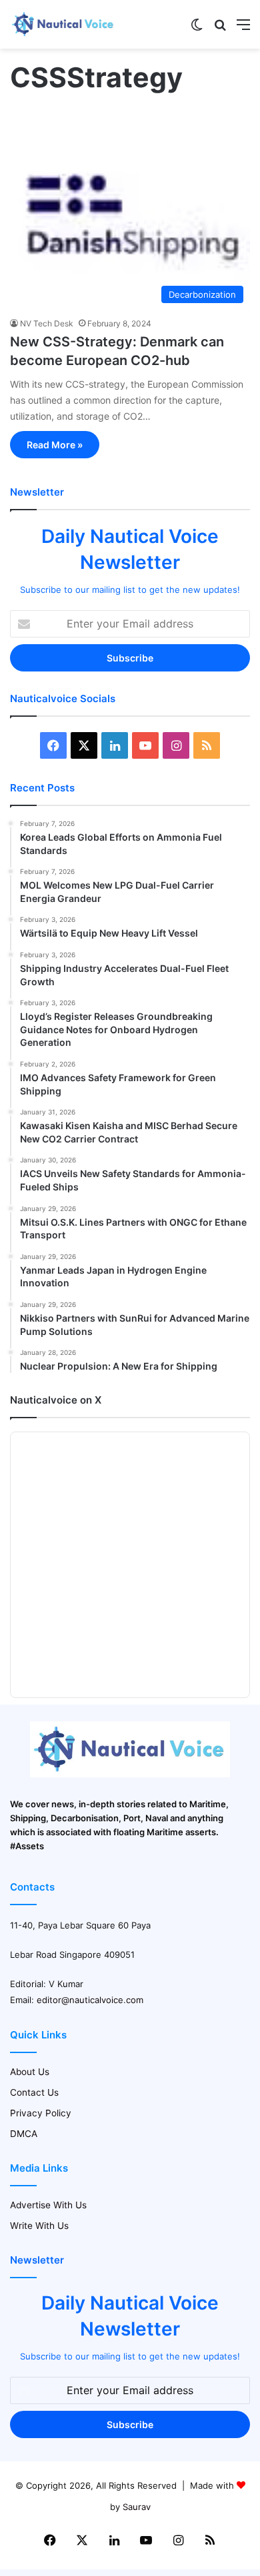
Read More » (55, 445)
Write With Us (39, 2226)
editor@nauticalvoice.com (90, 2000)
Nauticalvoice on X (56, 1400)
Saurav (137, 2507)
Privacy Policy (41, 2113)
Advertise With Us (48, 2205)
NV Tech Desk (47, 323)
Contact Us (34, 2092)
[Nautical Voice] (63, 24)
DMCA (24, 2134)
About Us (30, 2072)
